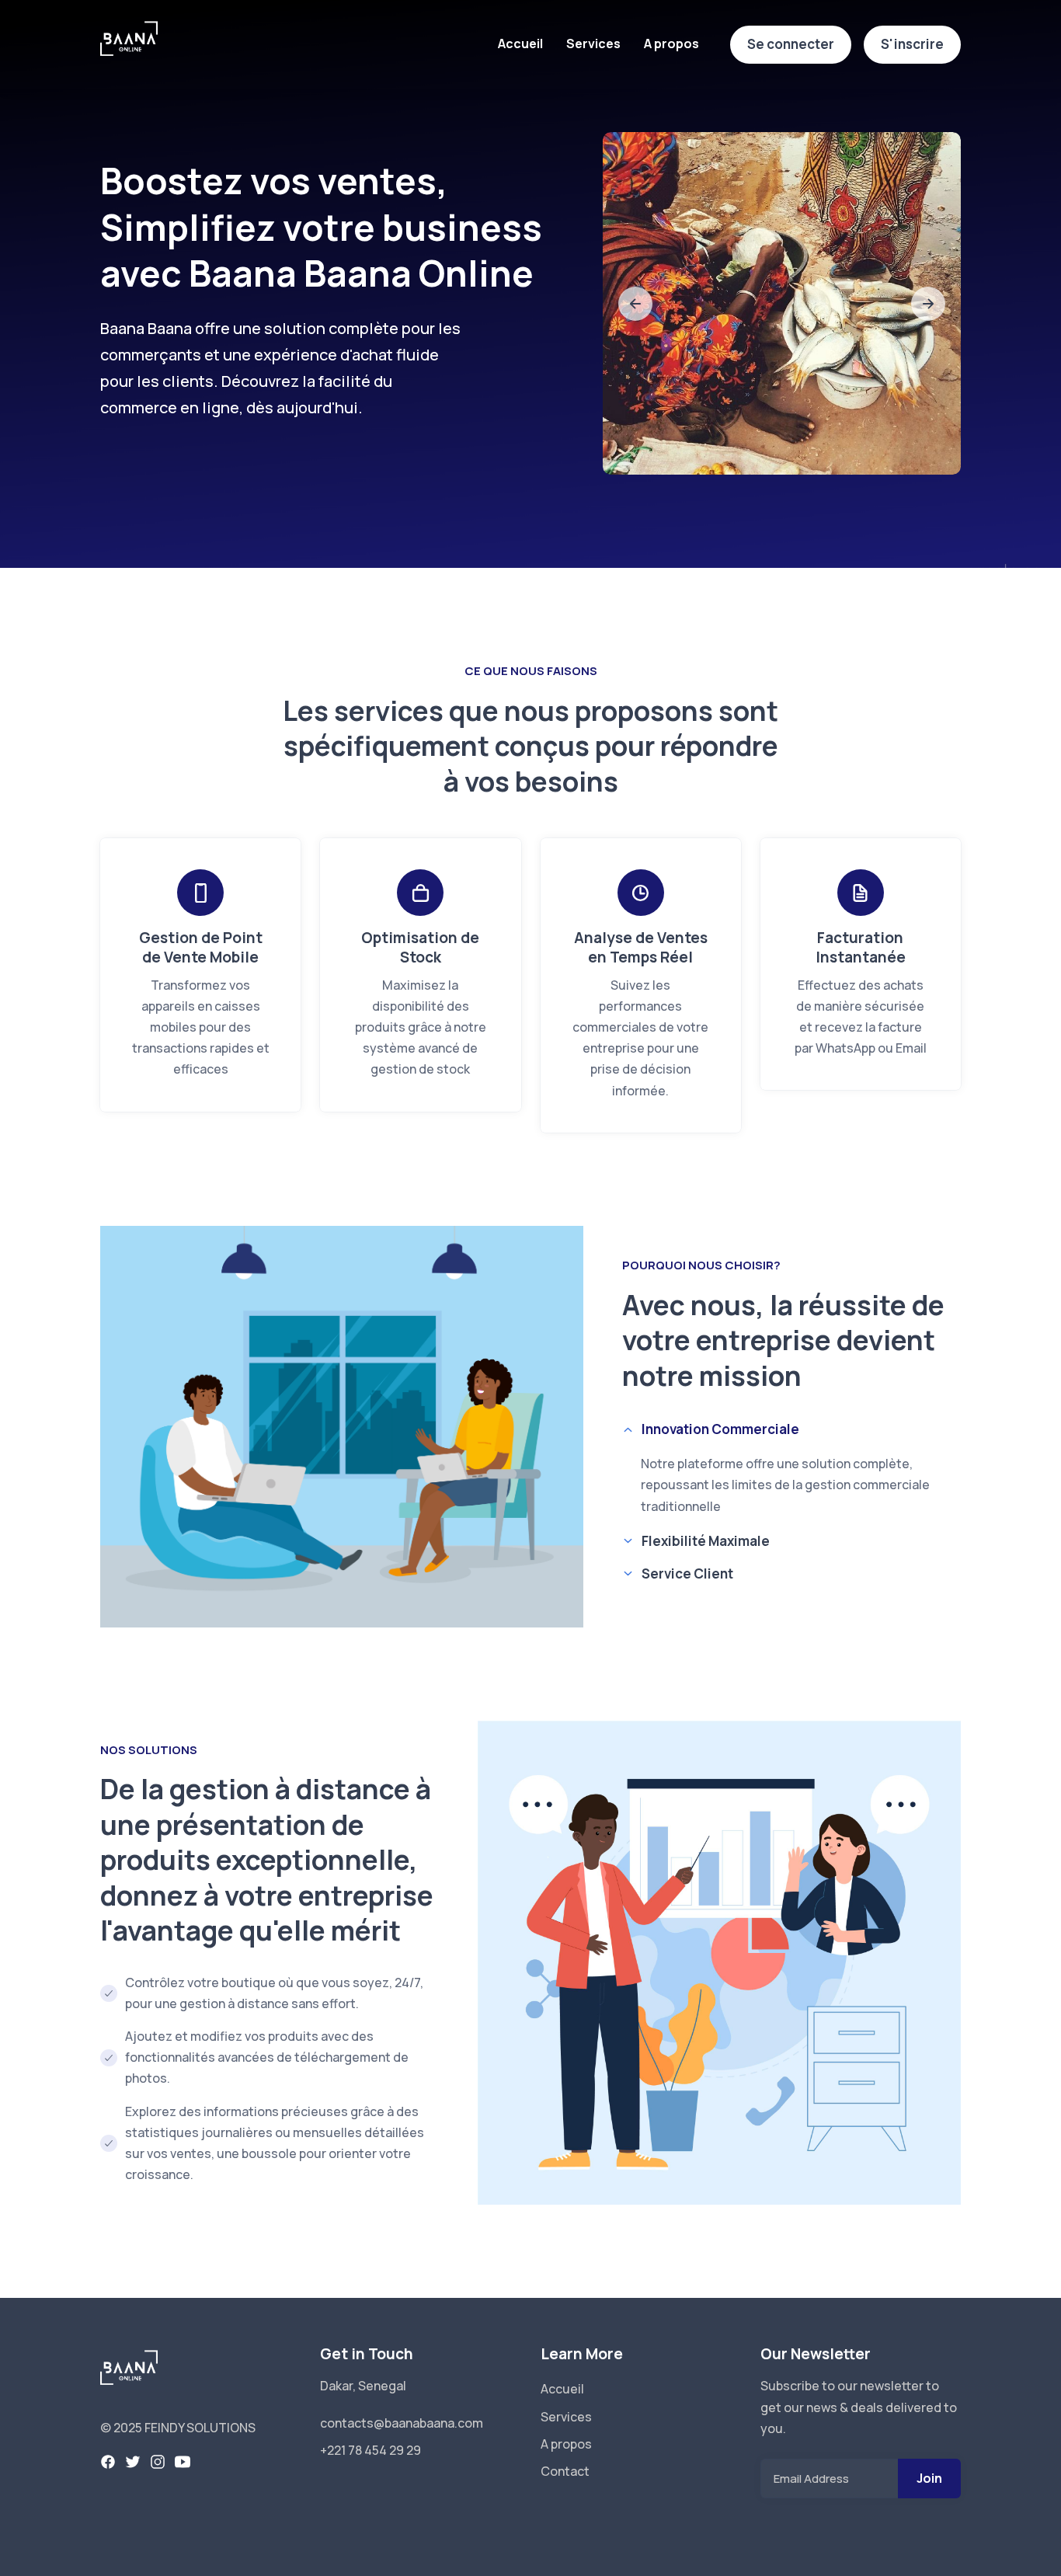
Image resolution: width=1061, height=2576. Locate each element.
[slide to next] (928, 304)
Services (593, 44)
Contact (565, 2471)
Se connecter (791, 44)
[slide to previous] (635, 304)
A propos (671, 44)
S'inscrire (912, 44)
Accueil (520, 44)
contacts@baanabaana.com (402, 2423)
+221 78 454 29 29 (370, 2450)
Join (929, 2478)
